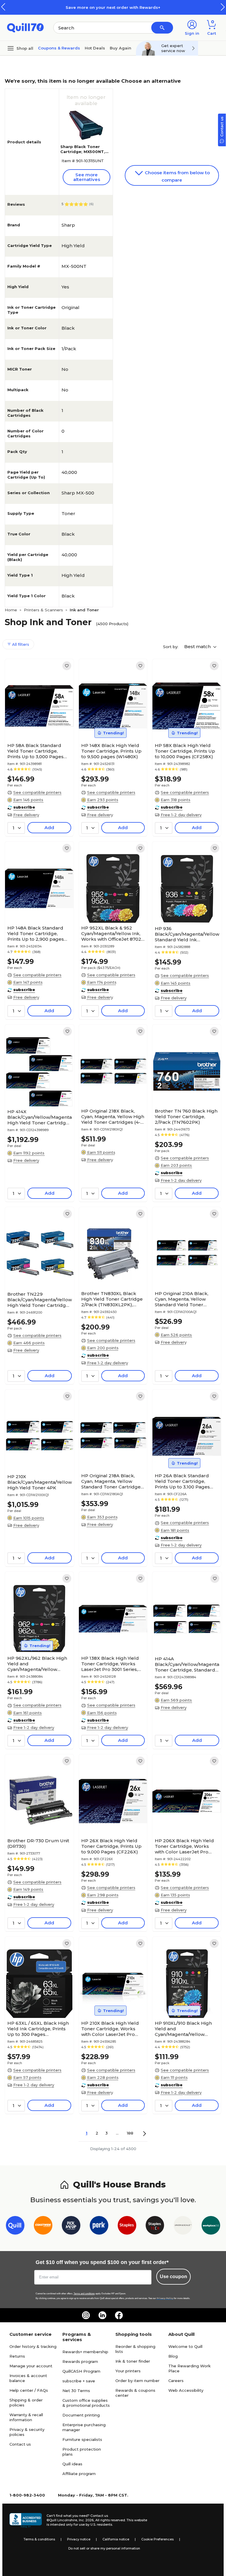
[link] (67, 666)
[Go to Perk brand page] (99, 2226)
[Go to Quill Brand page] (15, 2226)
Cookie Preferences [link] (157, 2539)
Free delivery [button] (26, 815)
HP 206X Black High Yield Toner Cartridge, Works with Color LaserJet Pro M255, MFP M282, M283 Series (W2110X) (184, 1846)
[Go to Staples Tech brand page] (155, 2226)
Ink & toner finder (133, 2361)
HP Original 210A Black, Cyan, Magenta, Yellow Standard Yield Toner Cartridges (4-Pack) (182, 1299)
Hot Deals (95, 48)
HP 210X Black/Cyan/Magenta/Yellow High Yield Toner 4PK (40, 1482)
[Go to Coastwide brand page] (43, 2226)
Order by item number (137, 2381)
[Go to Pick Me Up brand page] (71, 2226)
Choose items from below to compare (177, 176)
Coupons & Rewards (59, 48)
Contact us (20, 2444)
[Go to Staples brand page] (127, 2226)
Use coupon (173, 2277)
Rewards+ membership (85, 2352)
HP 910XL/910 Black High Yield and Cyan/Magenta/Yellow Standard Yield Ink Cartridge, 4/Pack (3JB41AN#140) (183, 2029)
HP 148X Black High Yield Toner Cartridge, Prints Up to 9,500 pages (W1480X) (111, 751)
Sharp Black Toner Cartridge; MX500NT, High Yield (83, 152)
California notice (116, 2539)
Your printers (128, 2371)
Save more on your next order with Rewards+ (113, 7)
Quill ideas (72, 2464)
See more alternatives (87, 177)
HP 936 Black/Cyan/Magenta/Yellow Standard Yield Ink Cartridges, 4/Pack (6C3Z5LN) (187, 934)
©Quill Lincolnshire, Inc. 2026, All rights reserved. (86, 2520)
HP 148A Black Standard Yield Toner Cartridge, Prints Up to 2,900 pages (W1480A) (36, 933)
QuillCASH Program (81, 2371)
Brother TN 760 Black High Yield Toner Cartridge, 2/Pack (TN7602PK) (186, 1117)
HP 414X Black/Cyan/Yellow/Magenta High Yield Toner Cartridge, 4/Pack (40, 1117)
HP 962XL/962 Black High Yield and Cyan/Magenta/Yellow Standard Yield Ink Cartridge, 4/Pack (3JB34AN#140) (37, 1664)
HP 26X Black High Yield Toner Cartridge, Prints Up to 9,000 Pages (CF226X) (111, 1846)
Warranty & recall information (26, 2417)
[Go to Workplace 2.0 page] (211, 2226)
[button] (223, 7)
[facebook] (119, 2315)
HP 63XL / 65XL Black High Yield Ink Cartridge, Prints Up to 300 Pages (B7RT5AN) (38, 2029)
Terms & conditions (39, 2539)
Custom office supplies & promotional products (86, 2403)
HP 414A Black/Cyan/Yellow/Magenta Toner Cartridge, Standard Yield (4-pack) (187, 1664)
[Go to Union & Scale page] (183, 2226)
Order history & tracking (33, 2346)
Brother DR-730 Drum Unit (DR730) (38, 1843)
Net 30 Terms (76, 2391)
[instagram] (86, 2315)
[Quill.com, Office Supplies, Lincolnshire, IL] (26, 2520)
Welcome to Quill (185, 2346)
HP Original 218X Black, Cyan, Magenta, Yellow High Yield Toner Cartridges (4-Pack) (113, 1117)
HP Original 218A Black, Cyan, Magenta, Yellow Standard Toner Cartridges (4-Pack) (112, 1481)
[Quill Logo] (25, 27)
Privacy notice (79, 2539)
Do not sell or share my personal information (104, 2548)
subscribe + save (79, 2381)
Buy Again (121, 48)
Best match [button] (198, 647)
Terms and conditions (84, 2294)
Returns (17, 2356)
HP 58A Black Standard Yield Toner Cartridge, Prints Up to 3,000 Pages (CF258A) (35, 751)
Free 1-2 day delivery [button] (181, 815)
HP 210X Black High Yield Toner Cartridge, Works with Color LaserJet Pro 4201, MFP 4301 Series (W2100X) (110, 2029)
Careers (176, 2381)
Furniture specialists (82, 2439)
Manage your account (31, 2366)
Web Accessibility (186, 2390)
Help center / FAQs (29, 2390)
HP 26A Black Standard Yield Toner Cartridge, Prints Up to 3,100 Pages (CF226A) (182, 1481)
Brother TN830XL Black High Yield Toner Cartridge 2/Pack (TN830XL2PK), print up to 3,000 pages (112, 1299)
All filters (20, 644)
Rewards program (80, 2361)
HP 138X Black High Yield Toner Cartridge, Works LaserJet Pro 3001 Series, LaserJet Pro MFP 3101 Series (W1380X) (110, 1664)
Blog (173, 2356)
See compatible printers (37, 792)
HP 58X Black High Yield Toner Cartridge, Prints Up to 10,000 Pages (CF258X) (185, 751)
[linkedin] (102, 2315)
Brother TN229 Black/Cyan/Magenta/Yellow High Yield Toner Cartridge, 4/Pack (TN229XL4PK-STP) (40, 1300)
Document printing (81, 2415)
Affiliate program (79, 2474)
